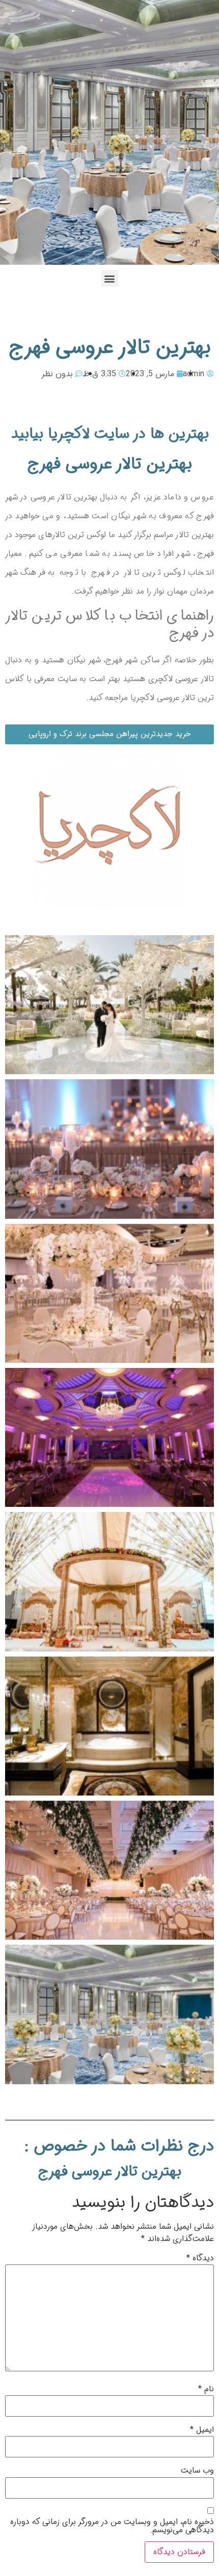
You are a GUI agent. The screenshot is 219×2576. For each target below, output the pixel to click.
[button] (110, 278)
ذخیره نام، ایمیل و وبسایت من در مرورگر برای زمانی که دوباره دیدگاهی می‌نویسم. (112, 2526)
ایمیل (202, 2430)
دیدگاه (200, 2258)
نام (206, 2389)
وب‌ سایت (197, 2471)
